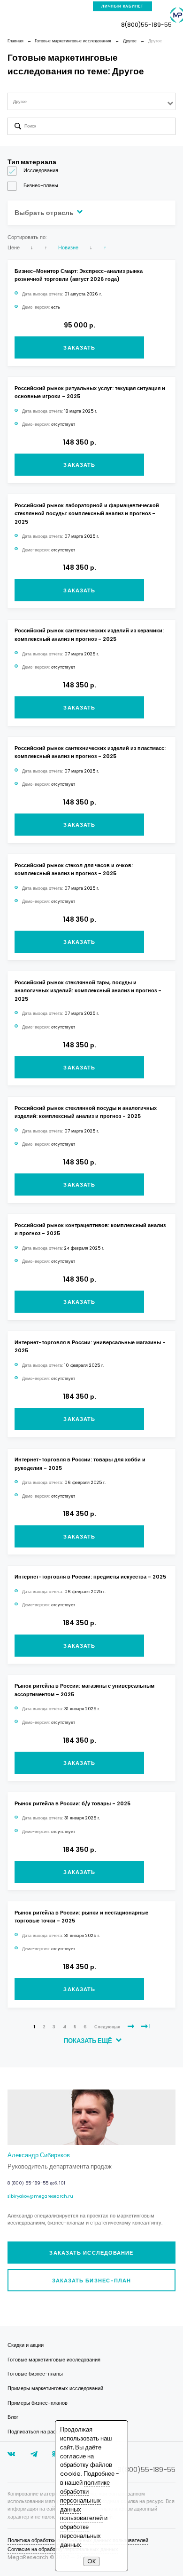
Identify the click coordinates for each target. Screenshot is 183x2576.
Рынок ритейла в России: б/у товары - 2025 (72, 1803)
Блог (13, 2417)
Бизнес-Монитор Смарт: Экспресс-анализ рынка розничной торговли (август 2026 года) (79, 275)
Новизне (68, 247)
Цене (14, 247)
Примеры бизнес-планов (38, 2403)
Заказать (79, 348)
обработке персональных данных (80, 2536)
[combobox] (92, 101)
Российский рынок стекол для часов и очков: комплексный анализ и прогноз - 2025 (74, 869)
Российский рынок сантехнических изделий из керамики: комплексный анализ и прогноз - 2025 (89, 634)
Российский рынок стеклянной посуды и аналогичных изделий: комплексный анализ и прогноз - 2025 (86, 1112)
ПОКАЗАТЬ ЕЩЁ (89, 2041)
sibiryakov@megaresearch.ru (40, 2196)
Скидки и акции (26, 2345)
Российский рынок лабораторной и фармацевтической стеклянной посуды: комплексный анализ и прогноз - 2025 (87, 514)
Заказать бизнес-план (92, 2281)
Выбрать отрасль (45, 213)
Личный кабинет (122, 6)
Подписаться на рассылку (39, 2432)
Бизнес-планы (41, 185)
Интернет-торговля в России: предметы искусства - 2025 (90, 1577)
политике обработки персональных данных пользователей (85, 2500)
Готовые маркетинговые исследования (54, 2360)
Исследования (41, 170)
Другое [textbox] (20, 101)
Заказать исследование (91, 2253)
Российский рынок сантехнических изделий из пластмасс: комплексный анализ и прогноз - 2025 (90, 752)
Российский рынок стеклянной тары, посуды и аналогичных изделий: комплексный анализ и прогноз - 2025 (88, 991)
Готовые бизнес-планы (35, 2374)
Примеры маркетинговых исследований (55, 2388)
